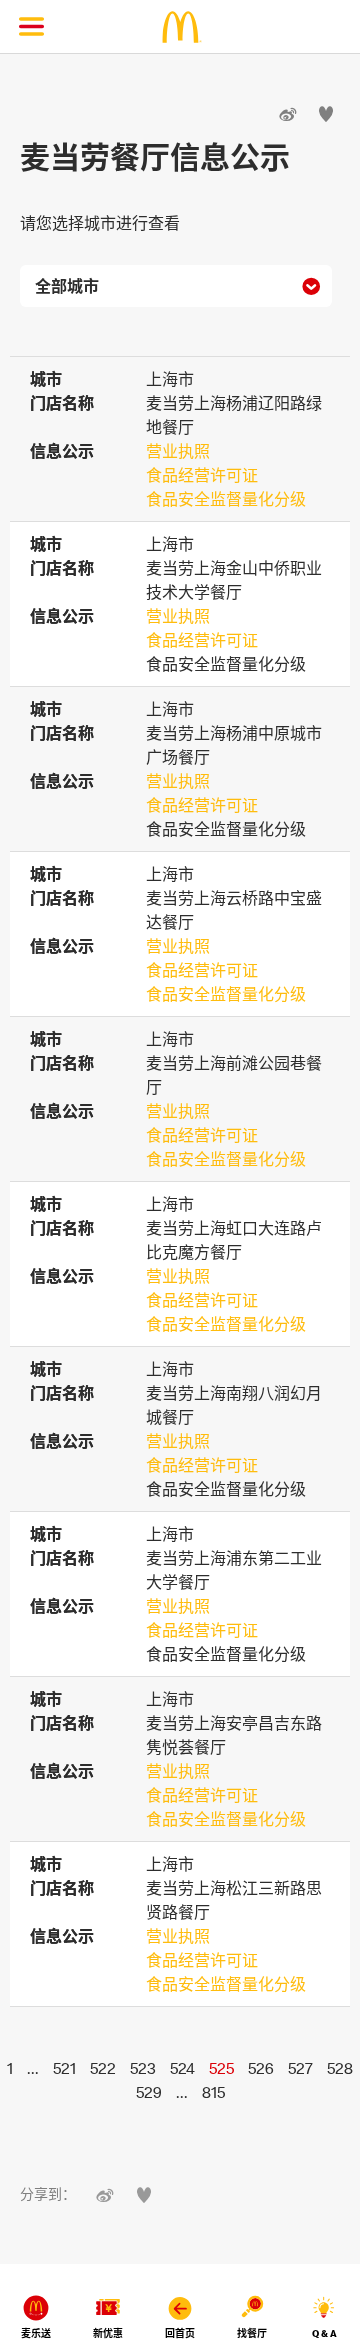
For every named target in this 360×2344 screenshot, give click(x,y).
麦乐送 (36, 2333)
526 (261, 2068)
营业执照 (178, 451)
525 (221, 2068)
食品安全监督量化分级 (226, 499)
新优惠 (108, 2333)
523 (143, 2068)
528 (340, 2068)
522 (103, 2068)
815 (213, 2092)
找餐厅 (252, 2333)
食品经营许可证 (202, 475)
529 (149, 2092)
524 (182, 2068)
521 (64, 2068)
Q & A (324, 2333)
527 (300, 2068)
